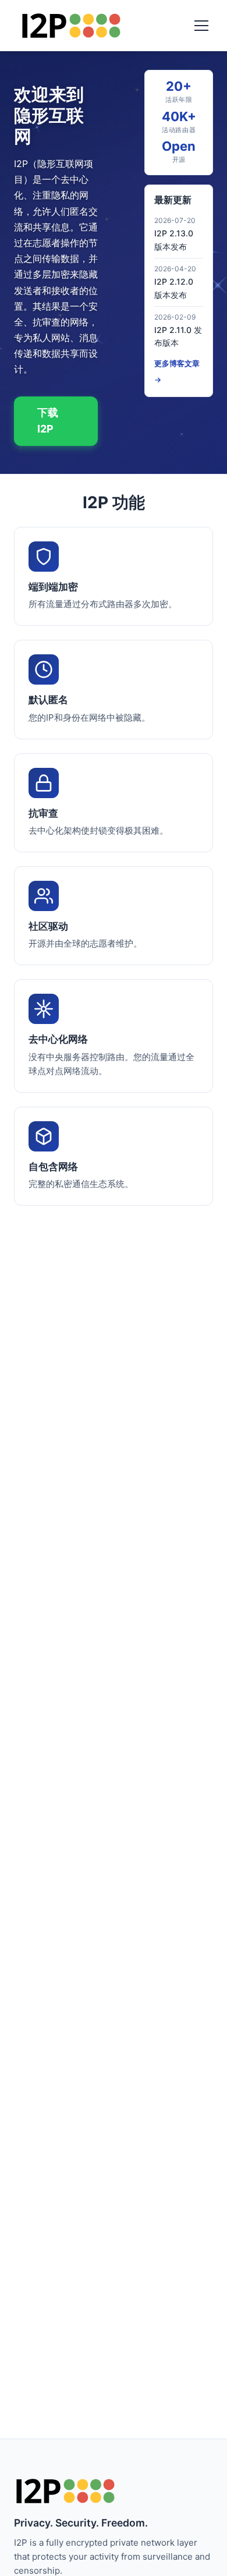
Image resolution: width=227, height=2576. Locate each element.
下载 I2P (48, 421)
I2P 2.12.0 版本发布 (174, 288)
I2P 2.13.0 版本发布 (174, 240)
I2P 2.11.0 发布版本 (178, 336)
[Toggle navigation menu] (201, 26)
